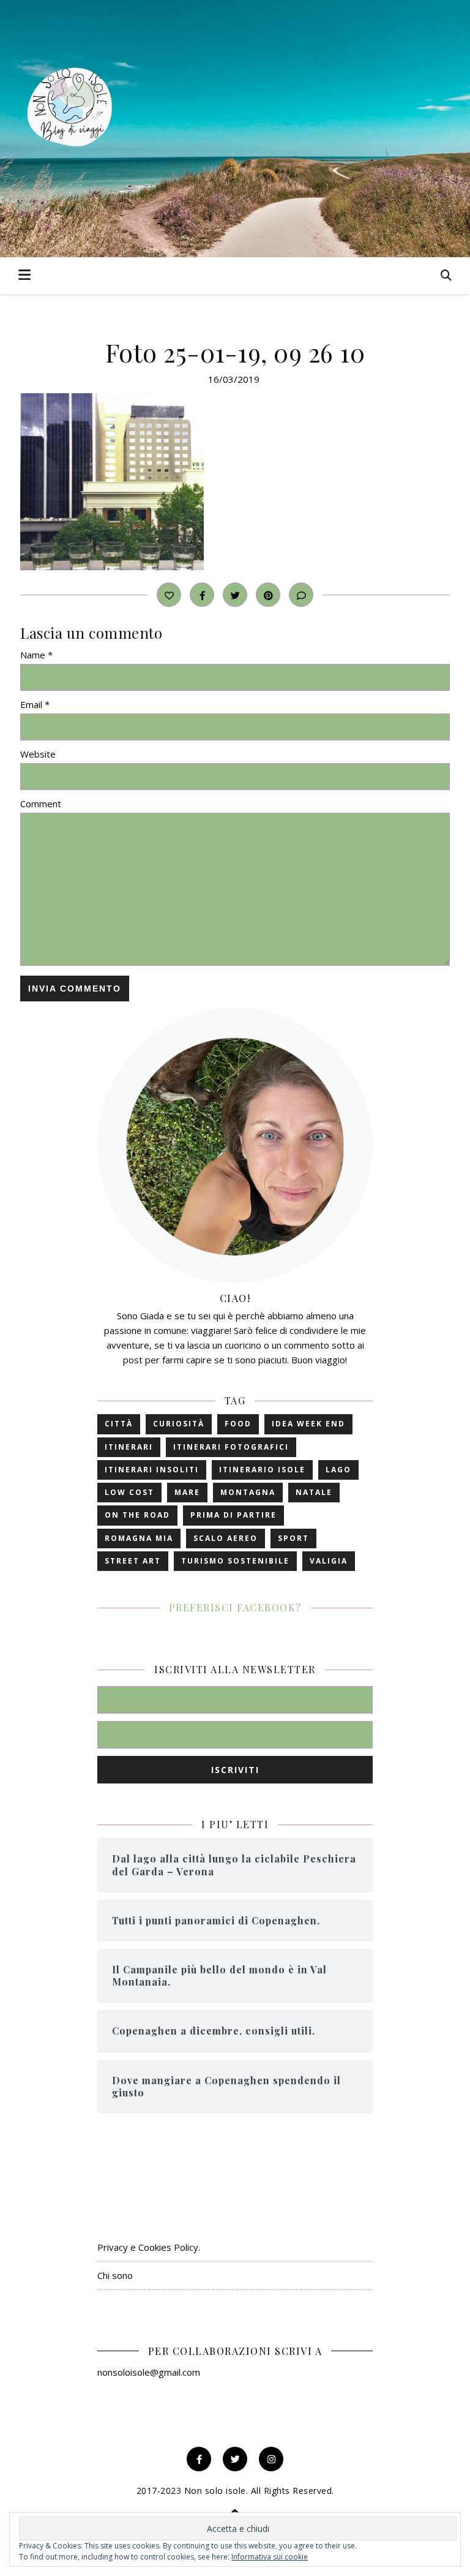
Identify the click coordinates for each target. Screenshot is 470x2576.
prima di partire (233, 1515)
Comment (41, 804)
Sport (293, 1538)
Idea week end (308, 1424)
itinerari (129, 1447)
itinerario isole (262, 1470)
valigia (329, 1561)
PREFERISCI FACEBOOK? (235, 1607)
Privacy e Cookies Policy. (149, 2247)
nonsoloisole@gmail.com (149, 2372)
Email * (35, 704)
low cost (129, 1492)
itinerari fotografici (231, 1447)
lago (338, 1470)
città (119, 1424)
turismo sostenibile (235, 1561)
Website (38, 754)
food (238, 1424)
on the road (137, 1515)
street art (133, 1561)
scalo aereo (226, 1538)
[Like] (169, 595)
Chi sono (115, 2275)
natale (314, 1492)
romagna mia (139, 1538)
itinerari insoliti (152, 1470)
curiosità (179, 1424)
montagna (248, 1492)
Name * (36, 655)
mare (187, 1492)
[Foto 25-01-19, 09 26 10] (235, 482)
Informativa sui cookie (270, 2557)
